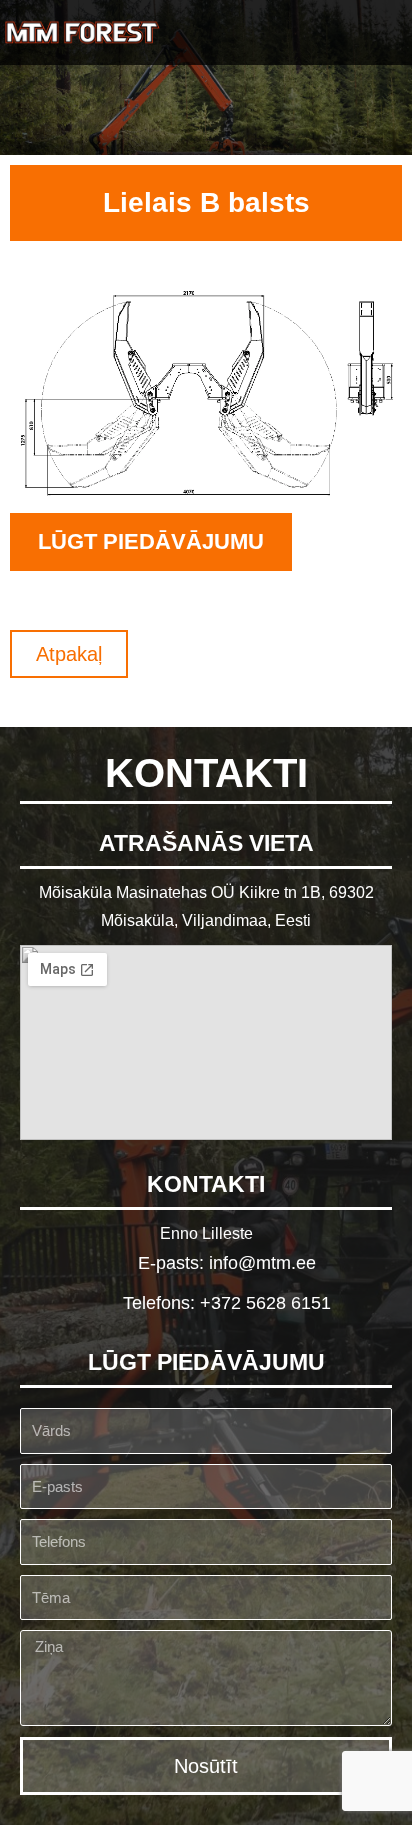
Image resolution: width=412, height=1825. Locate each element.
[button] (383, 32)
